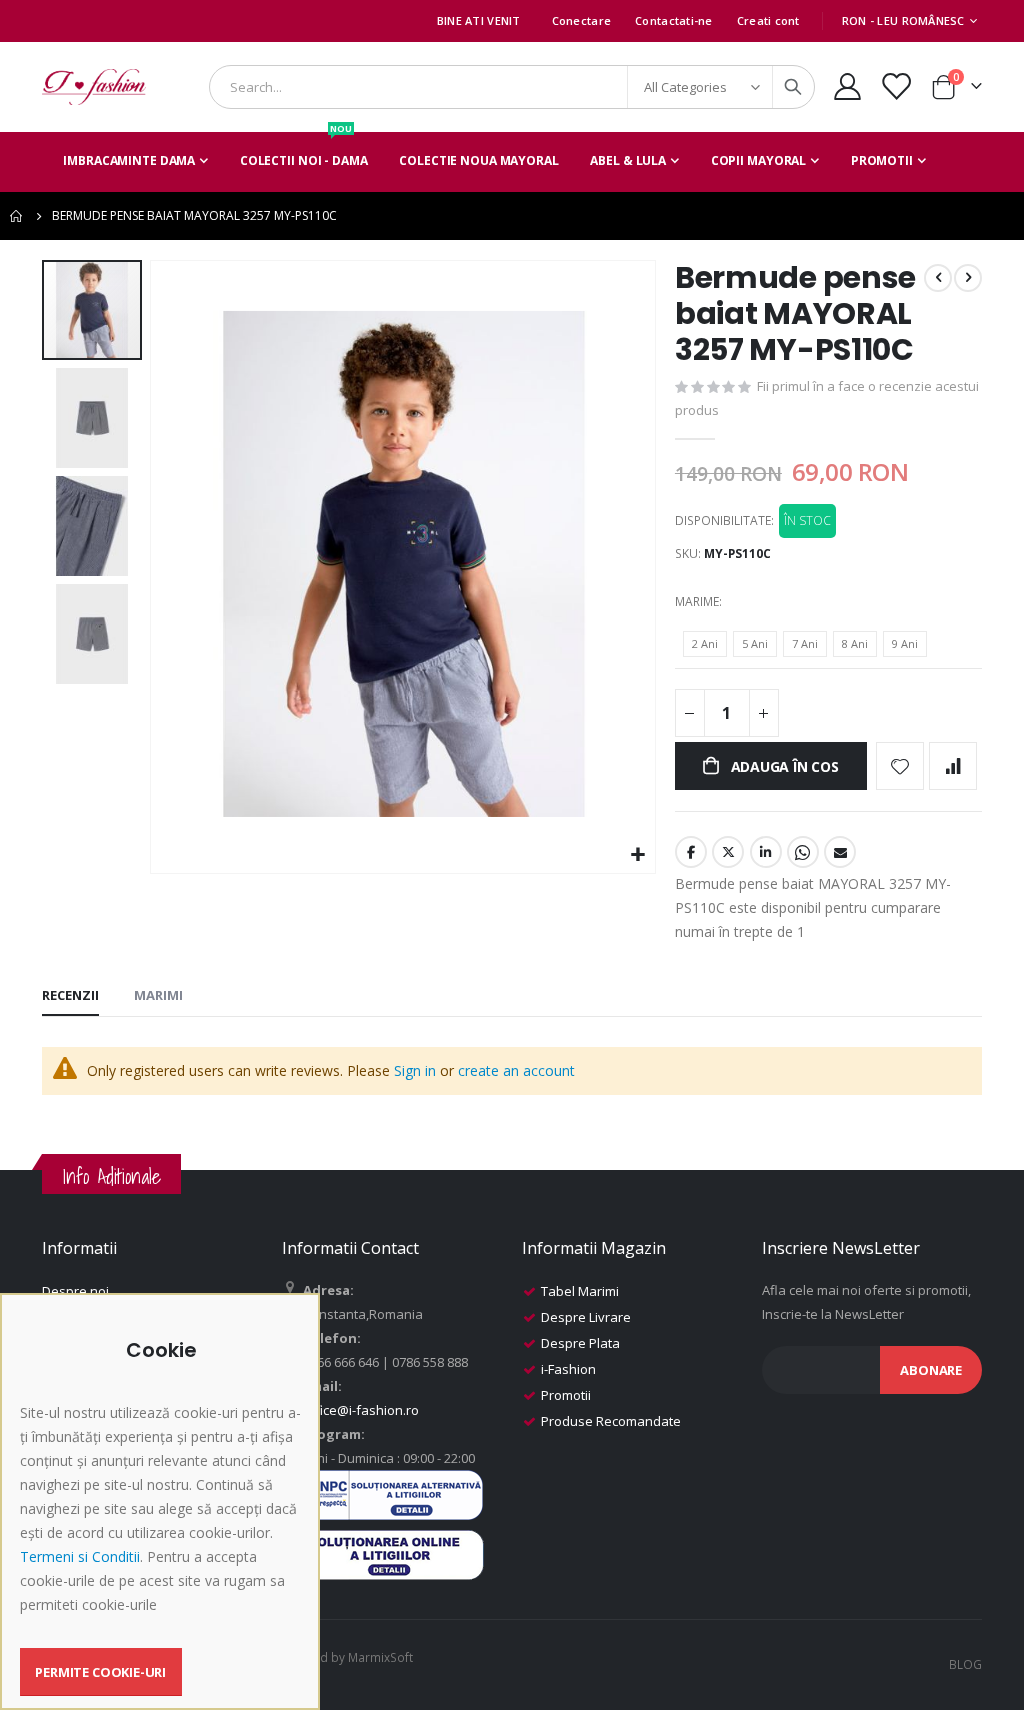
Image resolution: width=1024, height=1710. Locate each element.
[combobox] (512, 87)
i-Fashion (568, 1369)
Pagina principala (17, 216)
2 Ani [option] (705, 643)
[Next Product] (968, 278)
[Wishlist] (896, 86)
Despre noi (75, 1291)
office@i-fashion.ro (361, 1410)
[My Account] (847, 86)
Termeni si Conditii (80, 1556)
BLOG (965, 1664)
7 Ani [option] (805, 643)
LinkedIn (766, 852)
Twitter (728, 852)
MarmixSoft (380, 1657)
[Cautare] (793, 87)
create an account (516, 1070)
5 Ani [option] (755, 643)
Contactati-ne (674, 20)
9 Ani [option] (905, 643)
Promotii (566, 1395)
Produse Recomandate (611, 1421)
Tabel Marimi (580, 1291)
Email (840, 852)
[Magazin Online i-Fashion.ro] (94, 87)
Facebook (691, 852)
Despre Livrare (586, 1317)
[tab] (70, 996)
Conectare (581, 20)
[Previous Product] (938, 278)
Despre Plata (580, 1343)
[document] (162, 1517)
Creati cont (768, 20)
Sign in (415, 1070)
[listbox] (808, 647)
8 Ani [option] (855, 643)
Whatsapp (803, 852)
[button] (637, 855)
